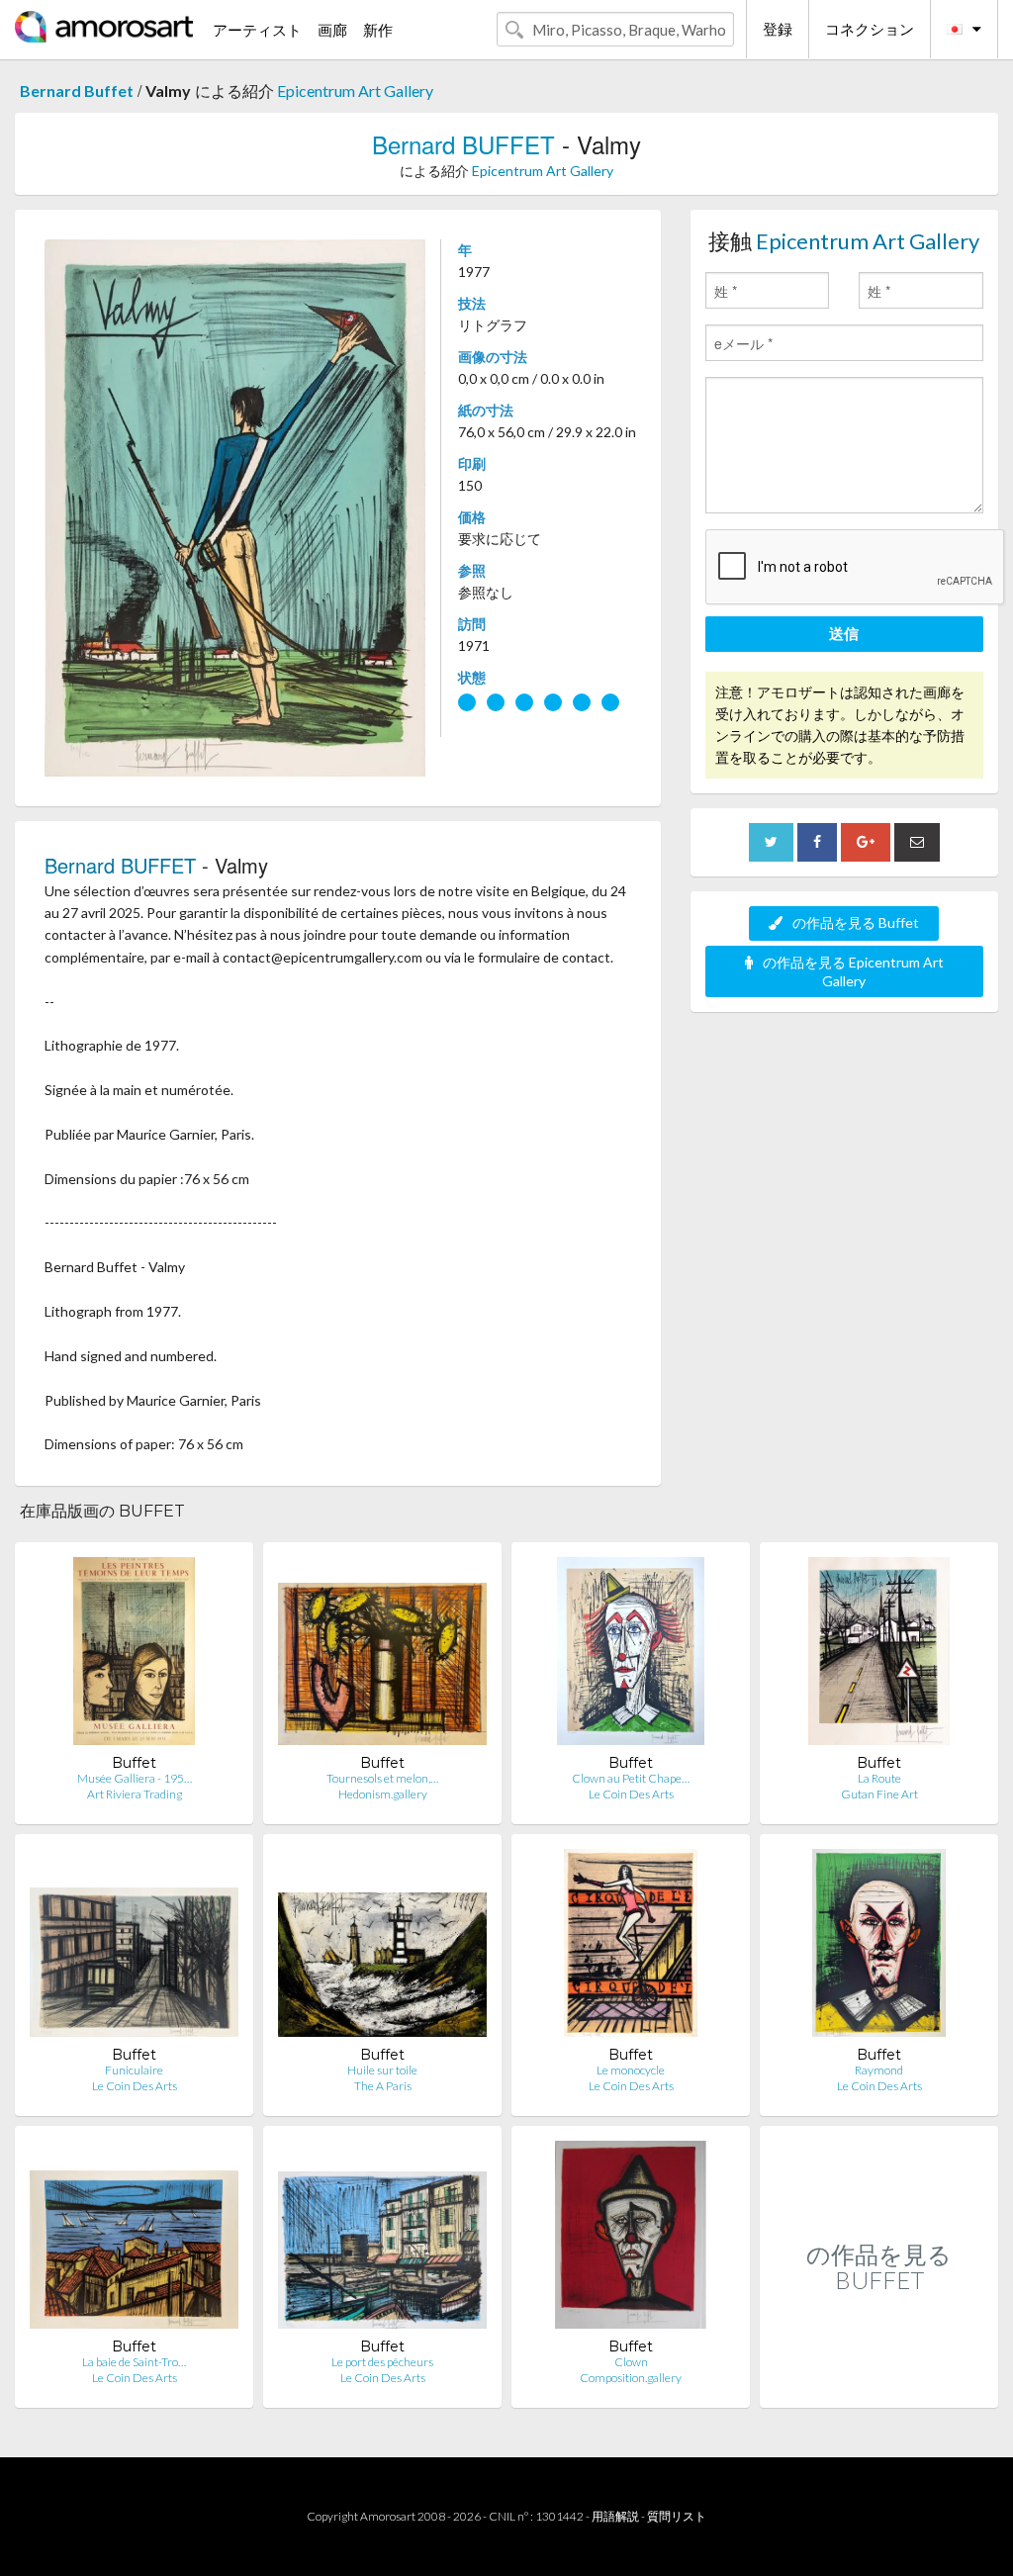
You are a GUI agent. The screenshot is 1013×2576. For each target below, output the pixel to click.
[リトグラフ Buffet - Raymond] (878, 1947)
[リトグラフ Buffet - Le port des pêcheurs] (382, 2239)
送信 (844, 633)
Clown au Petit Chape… (631, 1778)
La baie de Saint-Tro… (134, 2362)
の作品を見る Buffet (856, 922)
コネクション (870, 29)
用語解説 (615, 2516)
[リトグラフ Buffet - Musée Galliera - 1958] (134, 1656)
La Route (879, 1778)
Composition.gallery (631, 2378)
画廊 (332, 30)
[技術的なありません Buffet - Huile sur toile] (382, 1947)
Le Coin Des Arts (631, 1794)
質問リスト (677, 2516)
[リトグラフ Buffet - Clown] (630, 2239)
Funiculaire (134, 2070)
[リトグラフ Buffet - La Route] (879, 1656)
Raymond (879, 2070)
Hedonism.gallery (383, 1794)
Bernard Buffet (77, 91)
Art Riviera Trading (135, 1794)
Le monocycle (631, 2070)
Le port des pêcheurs (382, 2362)
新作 (378, 30)
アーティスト (257, 30)
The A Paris (383, 2086)
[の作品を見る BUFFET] (879, 2387)
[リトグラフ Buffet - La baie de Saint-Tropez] (134, 2239)
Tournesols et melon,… (382, 1778)
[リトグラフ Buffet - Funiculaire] (134, 1947)
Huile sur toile (382, 2070)
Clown (631, 2362)
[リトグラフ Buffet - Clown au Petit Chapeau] (630, 1656)
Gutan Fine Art (879, 1794)
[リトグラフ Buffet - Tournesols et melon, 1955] (382, 1656)
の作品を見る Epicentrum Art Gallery (853, 971)
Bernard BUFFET (463, 144)
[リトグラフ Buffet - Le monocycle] (630, 1947)
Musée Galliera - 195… (135, 1778)
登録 (778, 29)
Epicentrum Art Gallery (355, 91)
